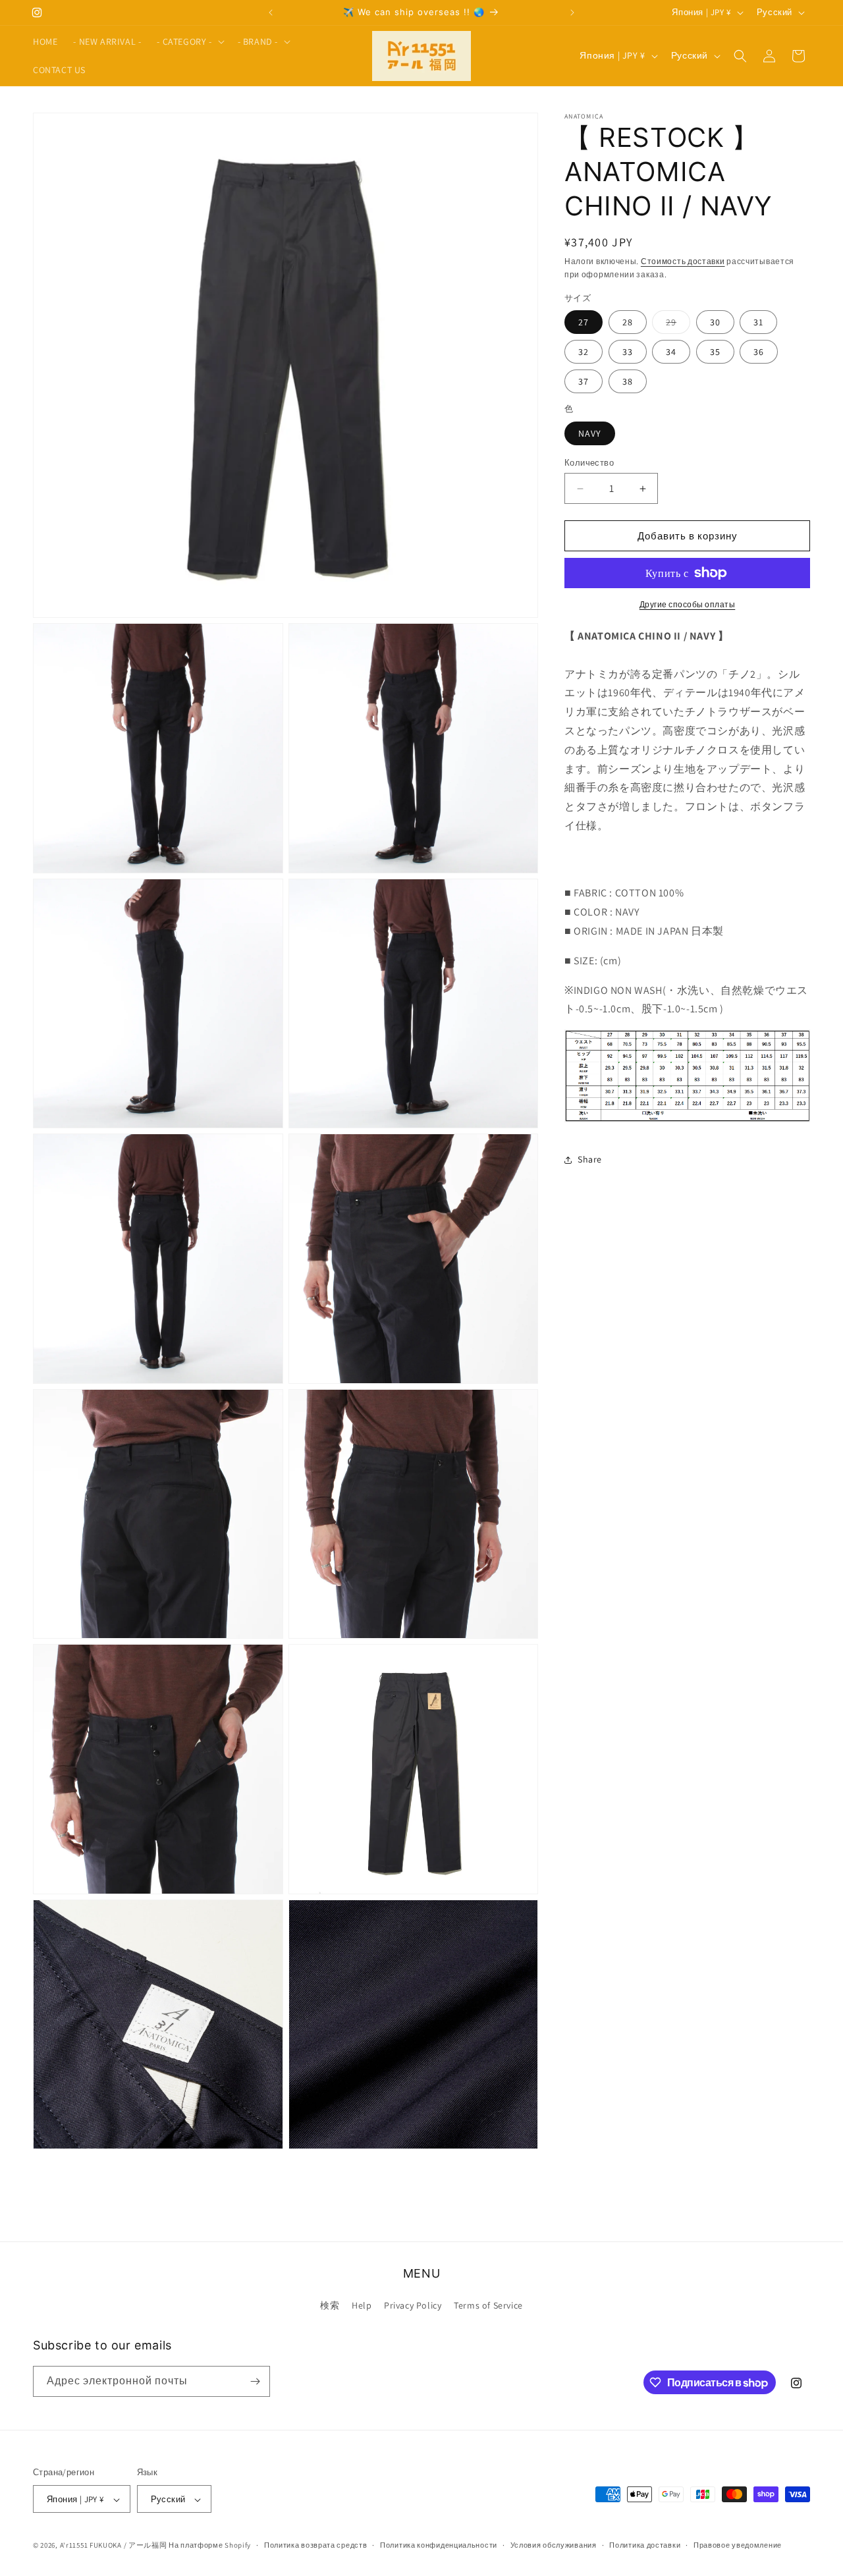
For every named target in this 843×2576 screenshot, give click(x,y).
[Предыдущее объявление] (271, 13)
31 (758, 322)
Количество (589, 463)
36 (759, 352)
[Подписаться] (255, 2381)
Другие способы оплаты (688, 604)
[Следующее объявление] (572, 13)
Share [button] (590, 1160)
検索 (330, 2306)
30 (715, 322)
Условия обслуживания (554, 2545)
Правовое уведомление (738, 2545)
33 (628, 352)
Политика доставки (645, 2545)
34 (671, 352)
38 (628, 381)
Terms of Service (488, 2306)
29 (678, 325)
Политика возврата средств (316, 2545)
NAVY (590, 433)
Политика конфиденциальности (439, 2545)
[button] (189, 41)
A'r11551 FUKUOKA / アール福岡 (114, 2546)
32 (584, 352)
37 (584, 381)
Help (362, 2306)
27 (584, 322)
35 (715, 352)
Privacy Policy (413, 2306)
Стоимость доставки (683, 261)
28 (628, 322)
